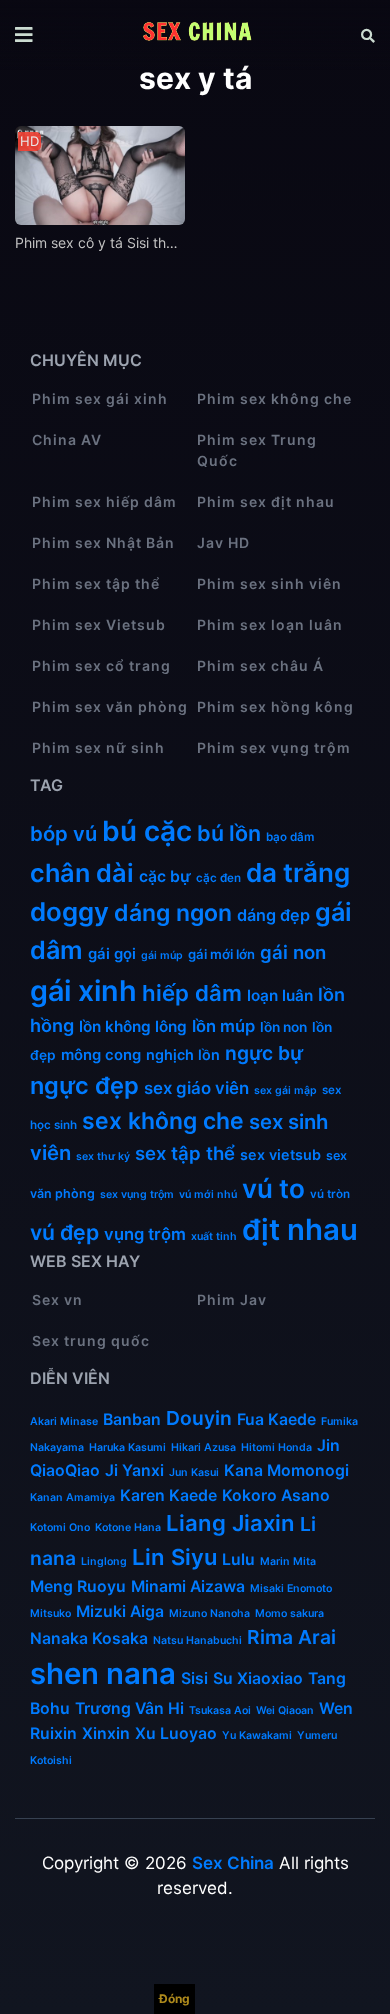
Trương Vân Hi (129, 1708)
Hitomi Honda (276, 1447)
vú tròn (330, 1194)
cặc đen (218, 878)
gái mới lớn (221, 954)
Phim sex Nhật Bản (103, 542)
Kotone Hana (128, 1527)
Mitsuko (50, 1613)
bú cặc (147, 831)
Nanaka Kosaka (89, 1638)
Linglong (104, 1561)
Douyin (199, 1418)
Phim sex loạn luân (270, 624)
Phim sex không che (274, 398)
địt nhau (300, 1229)
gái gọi (112, 954)
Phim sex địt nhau (266, 501)
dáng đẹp (273, 915)
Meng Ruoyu (78, 1586)
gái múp (162, 955)
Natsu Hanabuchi (197, 1640)
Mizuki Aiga (120, 1611)
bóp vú (63, 833)
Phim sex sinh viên (269, 583)
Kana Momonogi (286, 1470)
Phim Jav (232, 1299)
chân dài (82, 873)
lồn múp (223, 1026)
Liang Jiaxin (230, 1523)
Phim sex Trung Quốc (257, 450)
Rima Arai (291, 1637)
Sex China (233, 1863)
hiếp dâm (192, 993)
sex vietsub (280, 1154)
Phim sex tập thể (96, 583)
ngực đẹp (84, 1085)
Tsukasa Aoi (220, 1710)
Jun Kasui (194, 1472)
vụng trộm (145, 1234)
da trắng (298, 872)
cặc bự (165, 876)
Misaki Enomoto (291, 1588)
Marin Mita (288, 1561)
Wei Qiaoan (285, 1710)
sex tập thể (185, 1153)
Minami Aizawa (188, 1586)
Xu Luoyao (176, 1733)
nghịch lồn (183, 1054)
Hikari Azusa (203, 1447)
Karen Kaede (168, 1495)
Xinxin (106, 1733)
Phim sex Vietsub (99, 624)
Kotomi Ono (60, 1527)
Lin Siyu (174, 1557)
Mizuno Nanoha (209, 1613)
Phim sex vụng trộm (274, 747)
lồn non (283, 1027)
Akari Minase (64, 1421)
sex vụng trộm (137, 1194)
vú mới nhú (208, 1194)
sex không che (163, 1121)
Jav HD (223, 542)
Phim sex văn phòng (110, 706)
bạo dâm (290, 837)
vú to (273, 1188)
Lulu (238, 1559)
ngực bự (264, 1053)
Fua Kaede (276, 1419)
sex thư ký (103, 1156)
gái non (293, 952)
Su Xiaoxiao (258, 1678)
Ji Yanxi (134, 1470)
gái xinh (83, 990)
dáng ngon (173, 913)
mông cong (101, 1055)
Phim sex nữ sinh (98, 747)
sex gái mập (285, 1090)
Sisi (194, 1678)
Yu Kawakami (257, 1735)
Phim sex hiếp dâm (104, 501)
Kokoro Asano (276, 1495)
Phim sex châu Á (260, 665)
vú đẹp (64, 1232)
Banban (132, 1419)
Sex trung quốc (91, 1340)
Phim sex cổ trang (101, 665)
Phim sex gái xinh (100, 398)
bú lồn (229, 833)
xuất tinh (214, 1236)
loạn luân (280, 995)
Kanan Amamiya (72, 1497)
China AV (67, 439)
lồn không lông (133, 1026)
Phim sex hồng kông (275, 706)
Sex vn (57, 1299)
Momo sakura (289, 1613)
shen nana (103, 1673)
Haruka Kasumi (127, 1447)
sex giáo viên (196, 1088)
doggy (69, 911)
